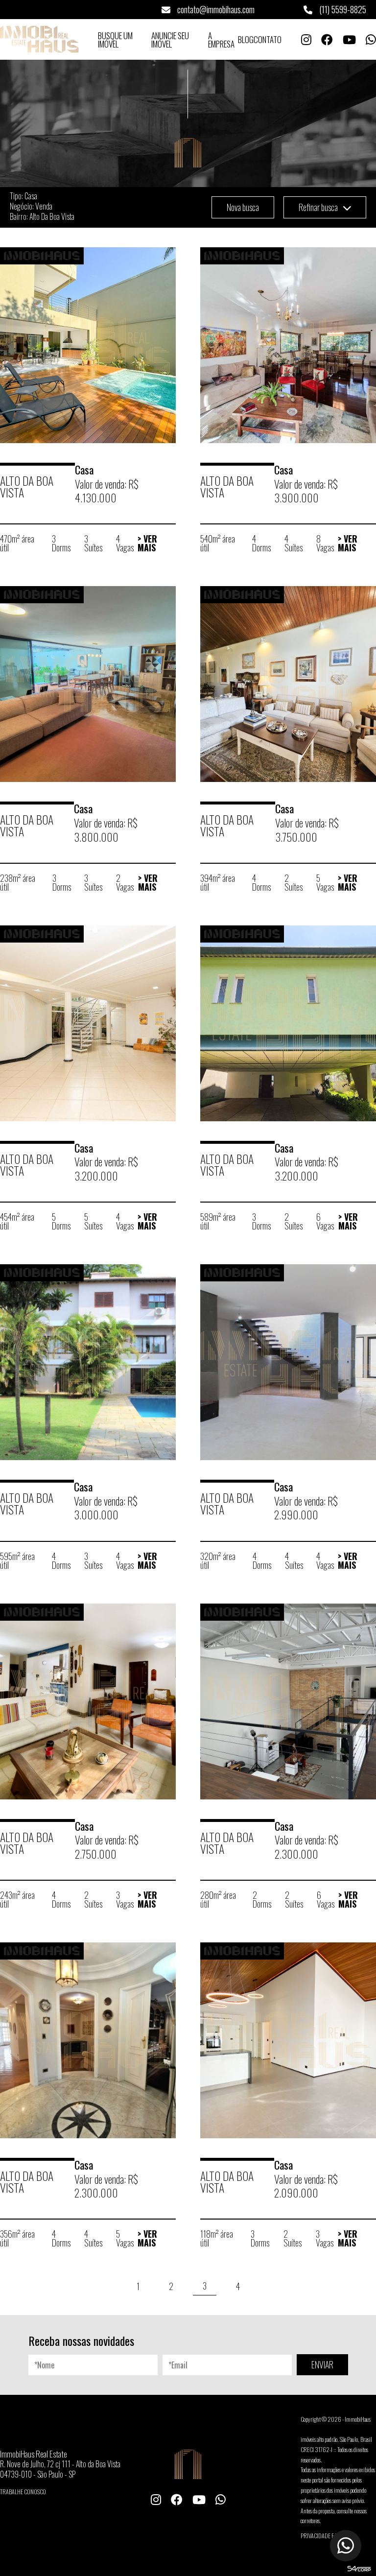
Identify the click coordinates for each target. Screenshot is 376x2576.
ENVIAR (322, 2364)
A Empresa (221, 40)
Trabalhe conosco (23, 2492)
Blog (246, 39)
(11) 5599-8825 (342, 9)
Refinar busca (319, 207)
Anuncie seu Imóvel (170, 40)
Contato (268, 39)
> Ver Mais (147, 543)
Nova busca (243, 207)
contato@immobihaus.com (215, 9)
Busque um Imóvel (115, 40)
